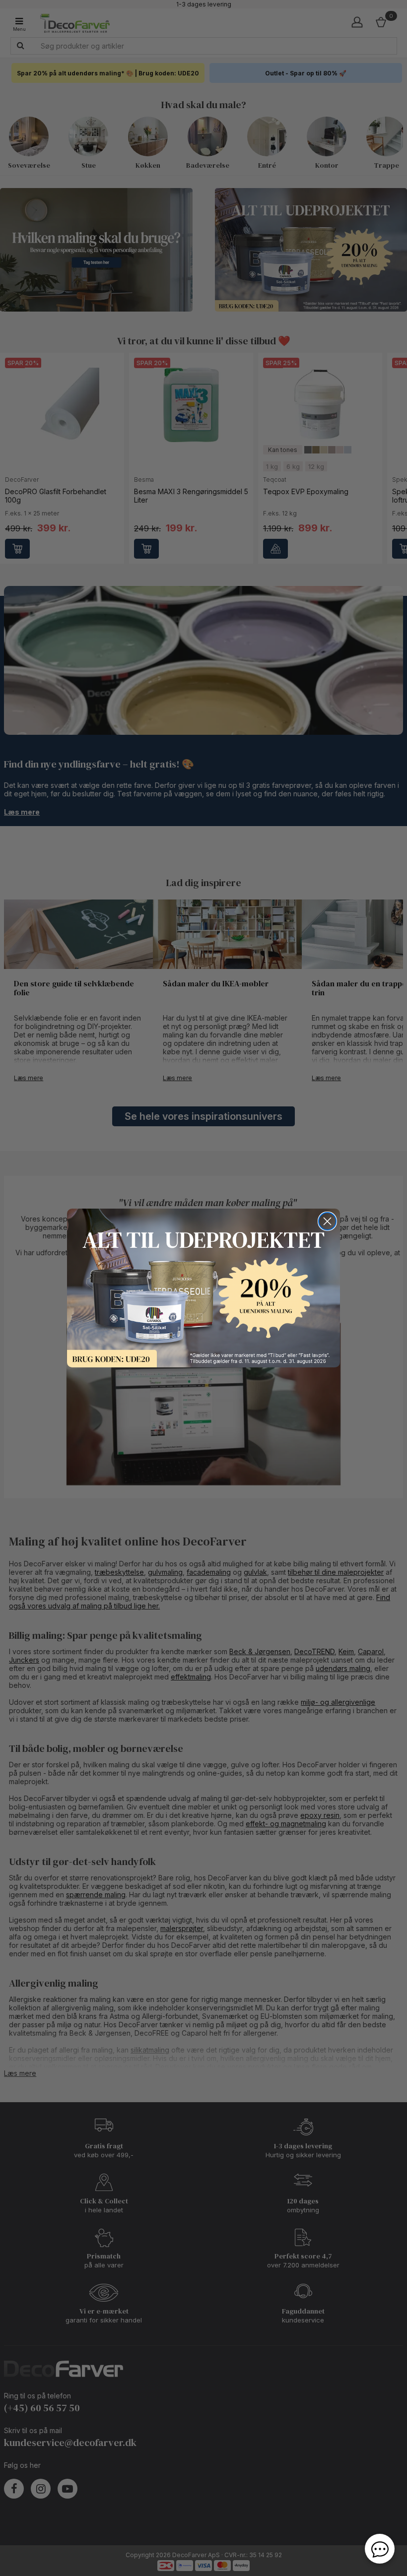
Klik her (203, 1288)
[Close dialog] (327, 1221)
